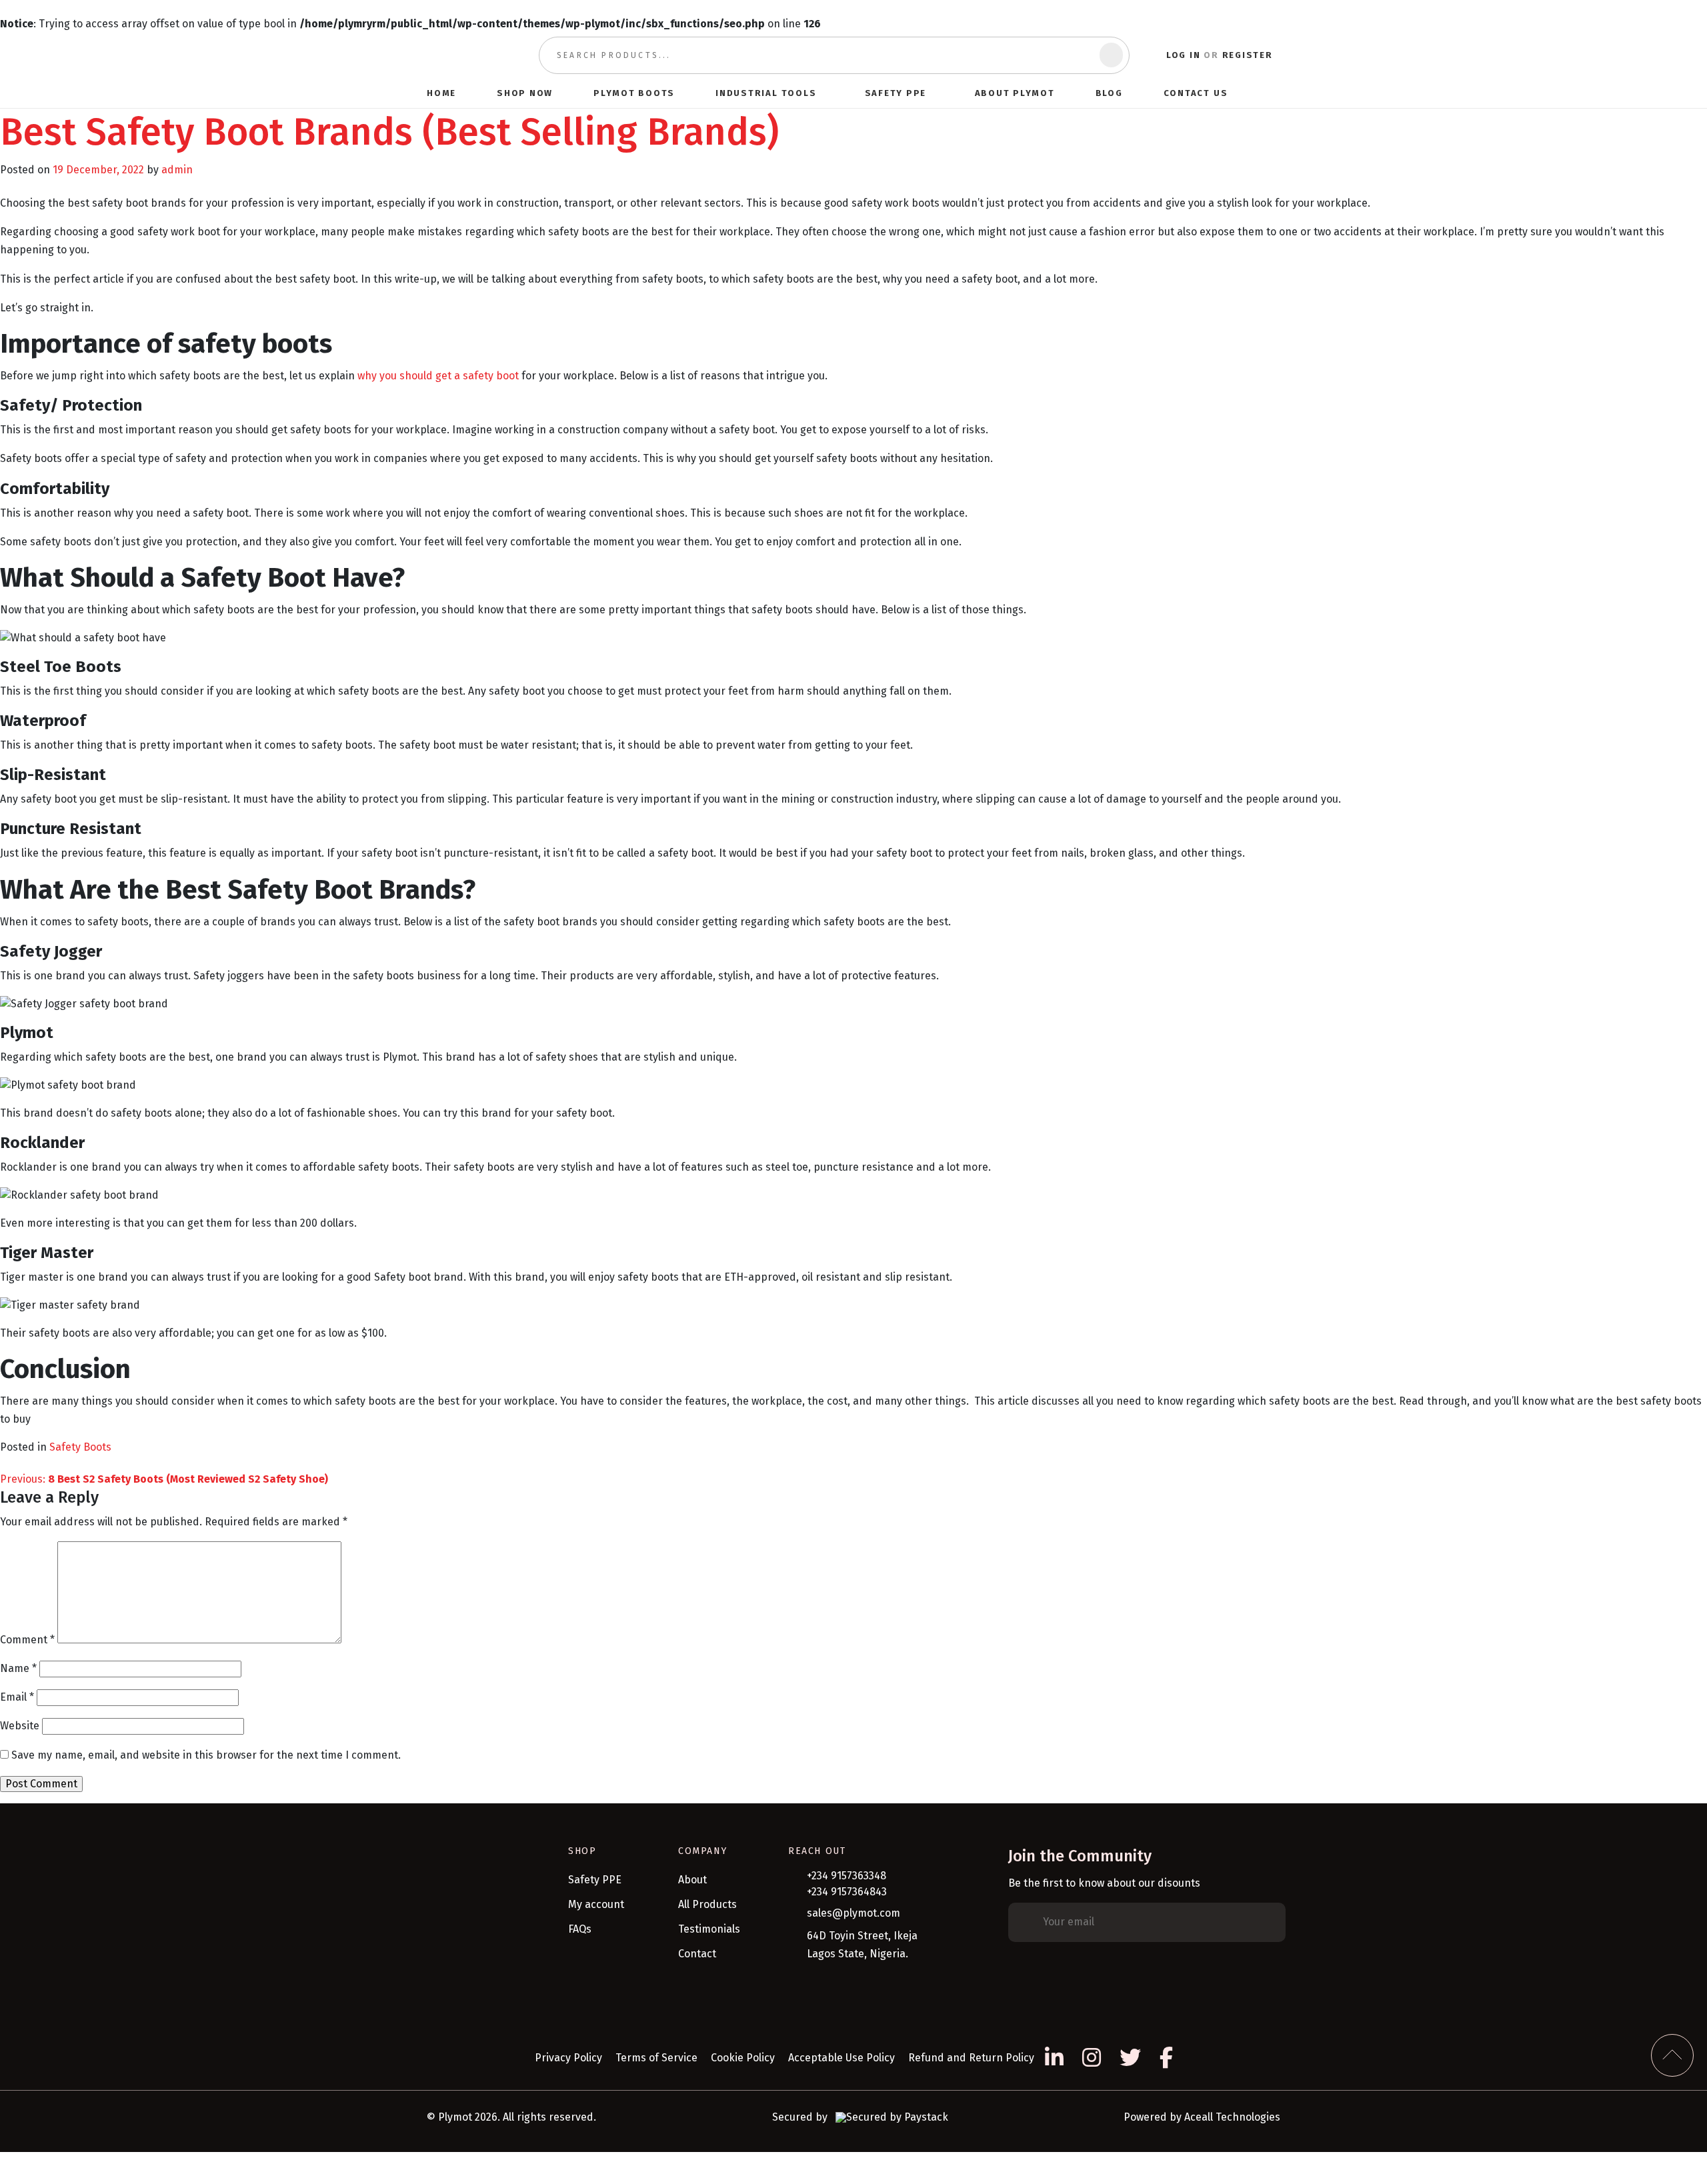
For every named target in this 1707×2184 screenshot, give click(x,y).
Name (18, 1668)
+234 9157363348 (846, 1876)
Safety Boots (80, 1447)
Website (20, 1726)
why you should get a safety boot (438, 376)
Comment (27, 1640)
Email (17, 1697)
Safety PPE (595, 1880)
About (692, 1880)
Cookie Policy (743, 2058)
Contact (697, 1954)
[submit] (1111, 55)
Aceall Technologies (1232, 2117)
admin (177, 170)
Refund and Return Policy (971, 2058)
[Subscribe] (1266, 1923)
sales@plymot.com (853, 1913)
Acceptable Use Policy (841, 2058)
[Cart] (1274, 93)
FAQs (580, 1929)
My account (596, 1904)
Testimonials (709, 1929)
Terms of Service (656, 2058)
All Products (707, 1904)
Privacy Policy (568, 2058)
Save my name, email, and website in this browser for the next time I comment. (206, 1755)
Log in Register (1220, 55)
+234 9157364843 (847, 1892)
